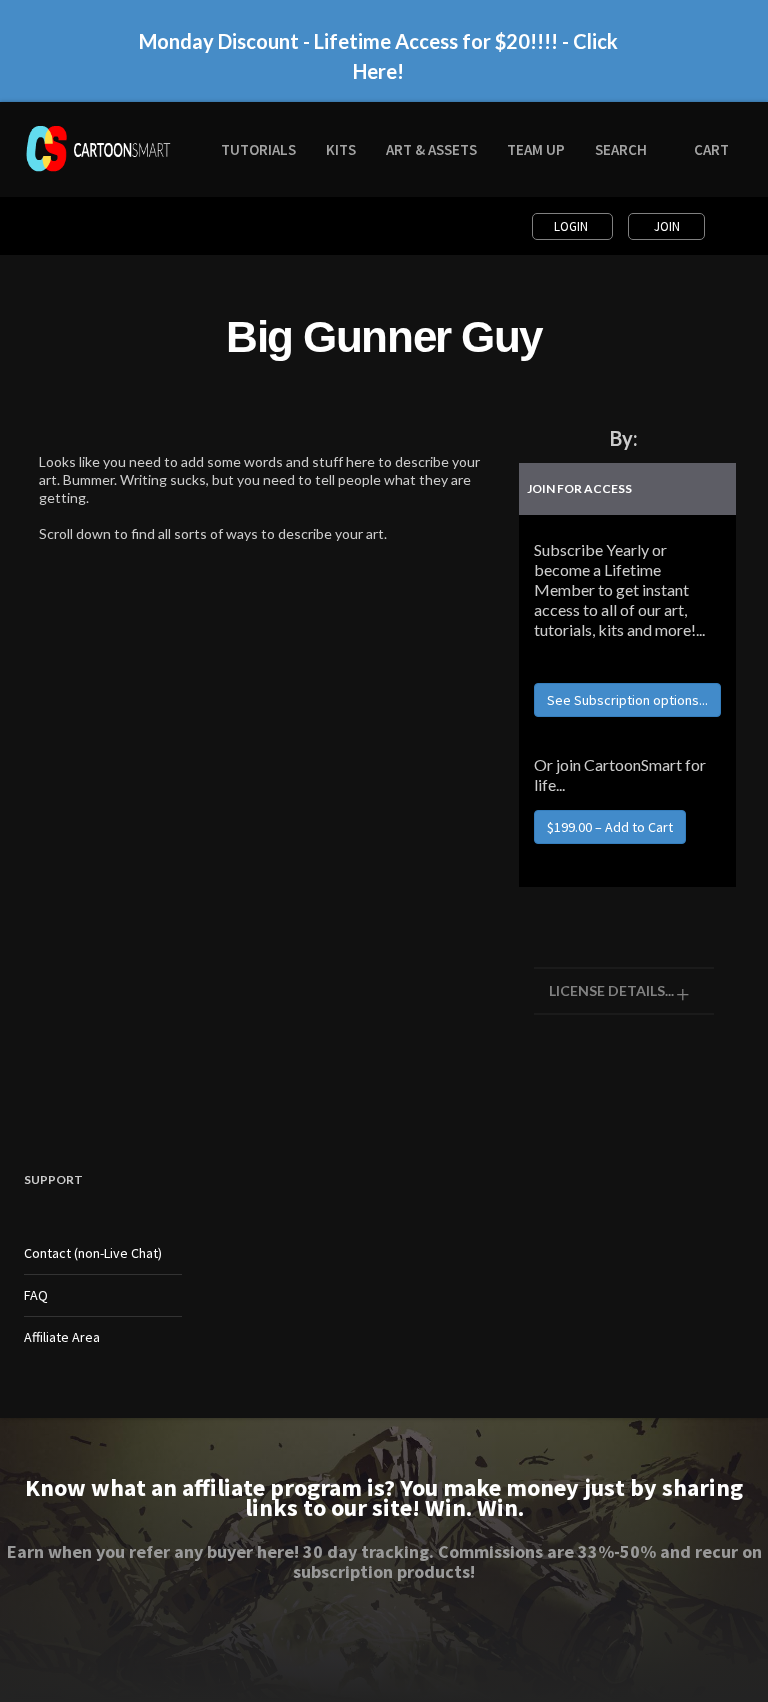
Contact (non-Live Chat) (93, 1253)
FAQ (36, 1295)
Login (572, 226)
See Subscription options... (627, 700)
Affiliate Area (62, 1337)
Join (667, 226)
